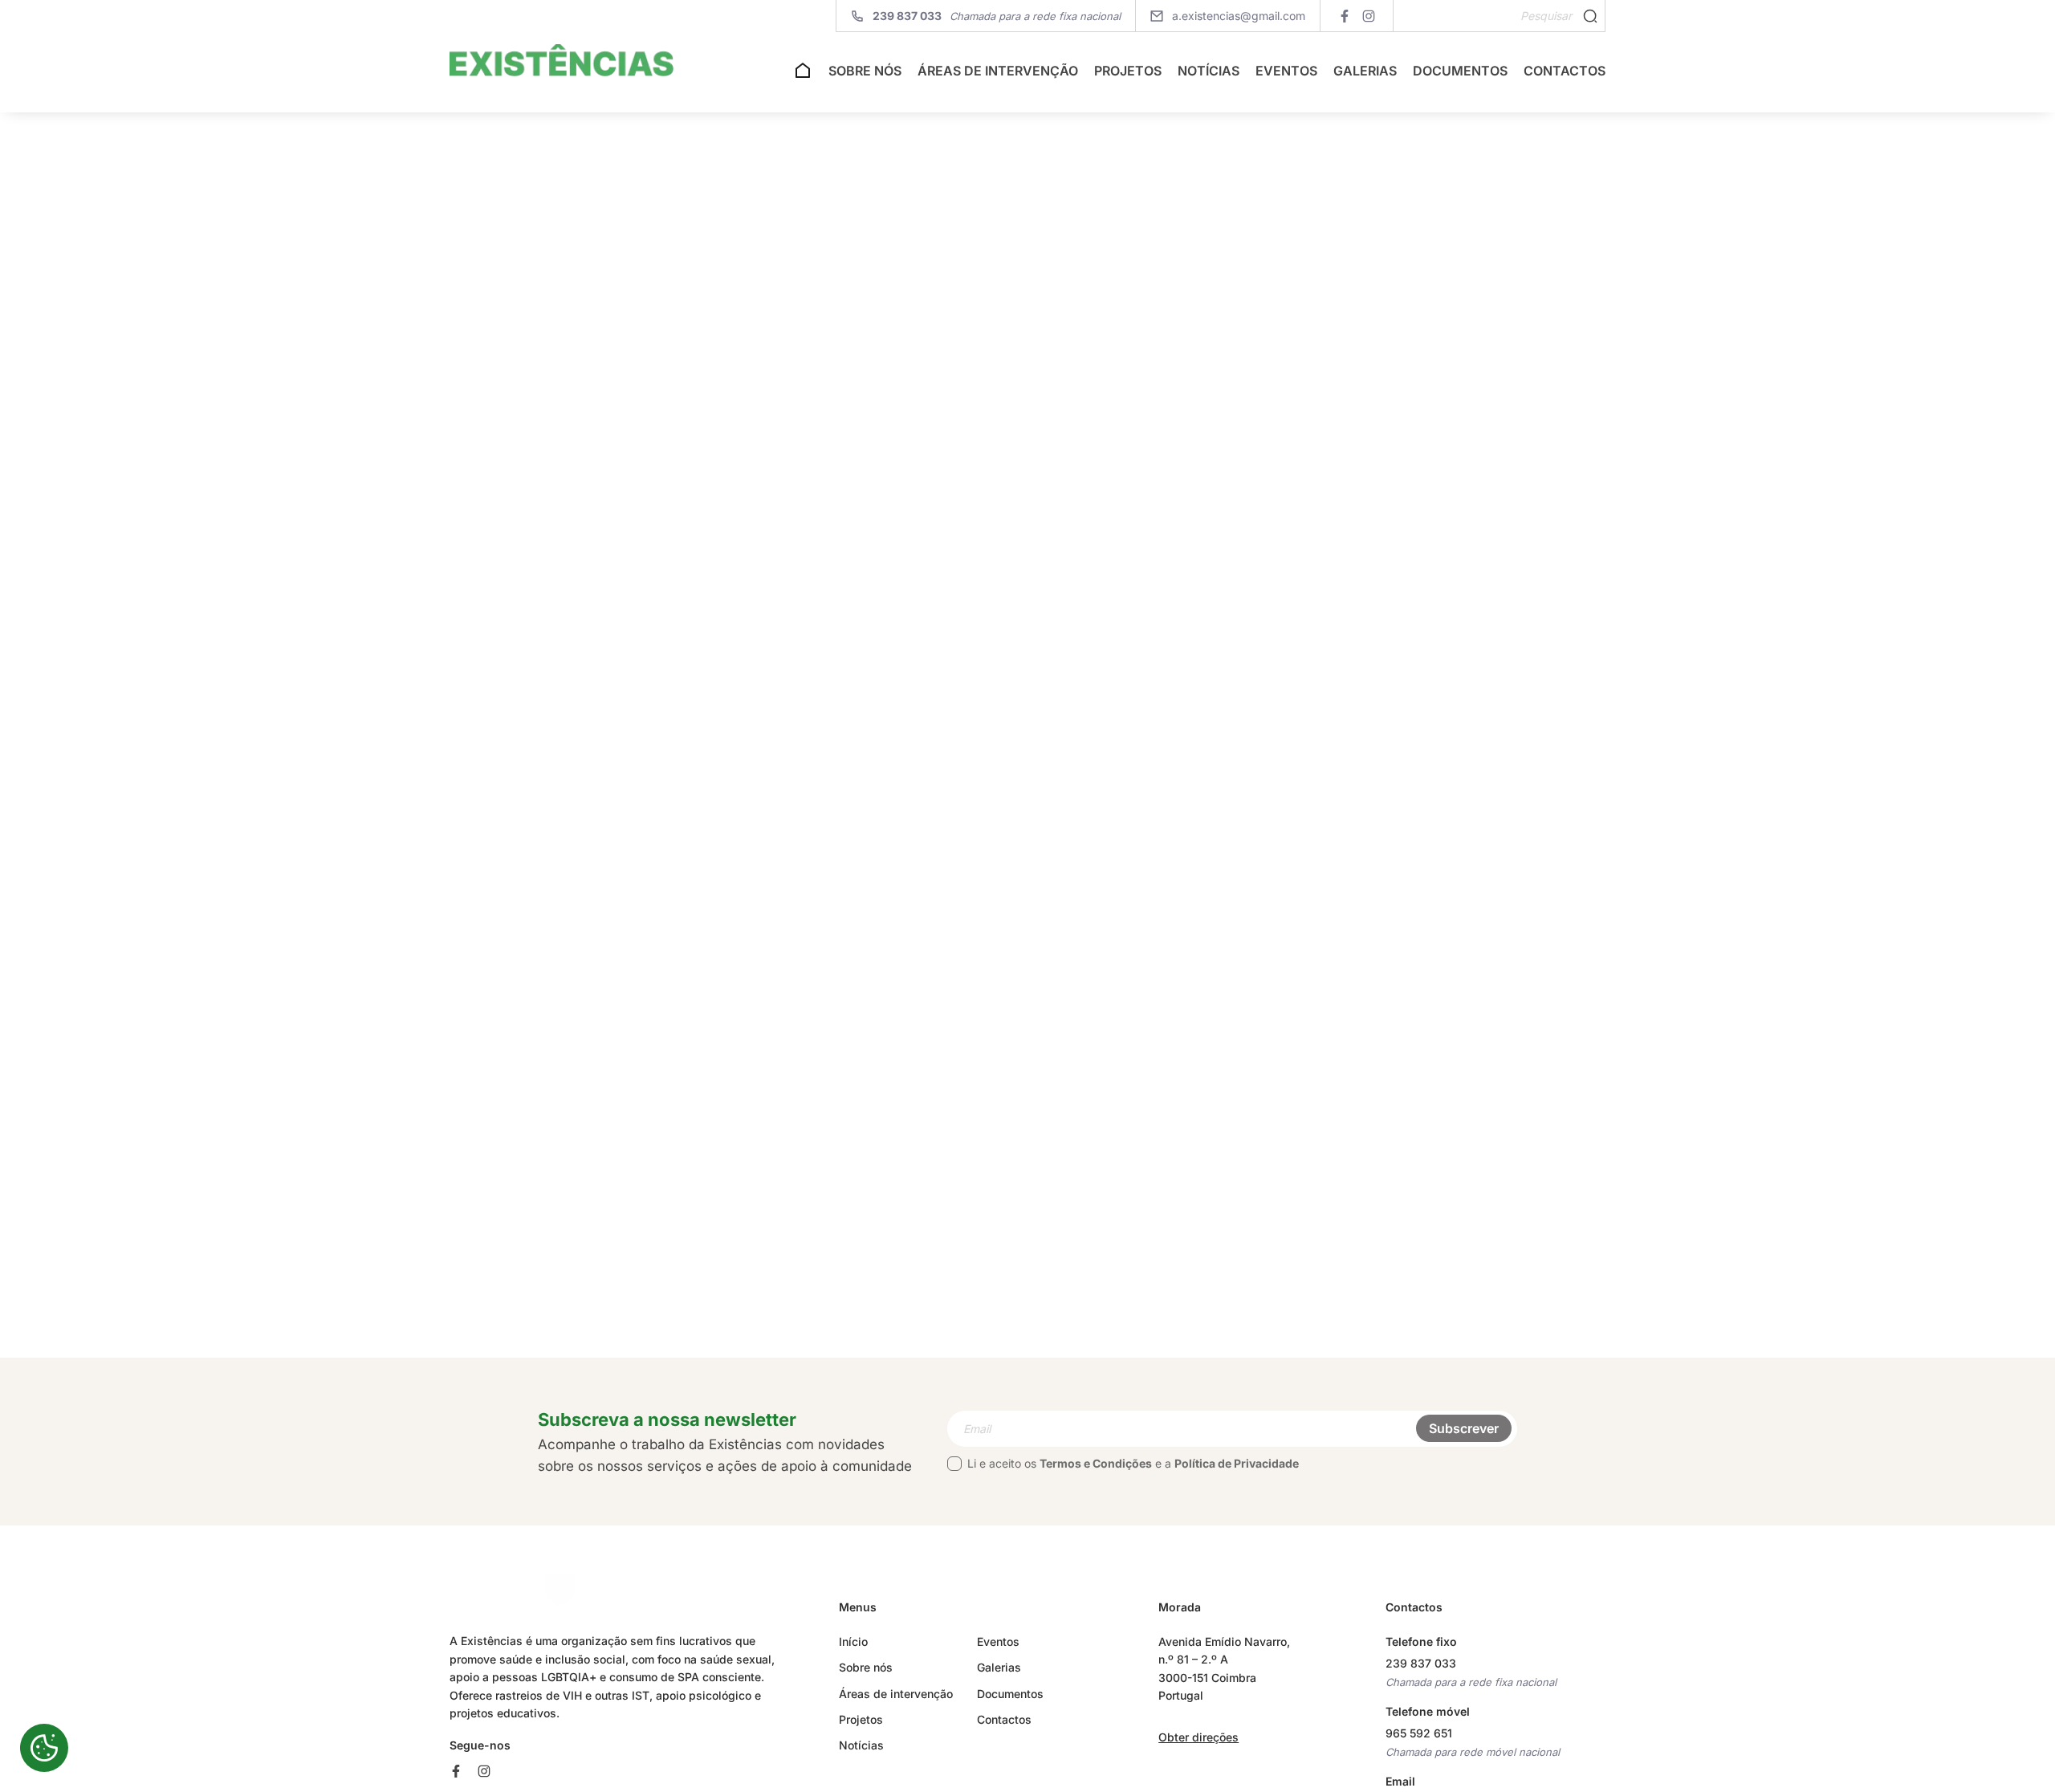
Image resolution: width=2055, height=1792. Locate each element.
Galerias (1365, 71)
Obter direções (1198, 1737)
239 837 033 (1421, 1663)
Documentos (1460, 71)
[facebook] (1344, 16)
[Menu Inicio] (803, 75)
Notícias (1209, 71)
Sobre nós (865, 71)
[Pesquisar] (1590, 16)
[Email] (1232, 1429)
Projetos (1128, 71)
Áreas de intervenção (998, 71)
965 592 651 (1419, 1733)
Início (853, 1641)
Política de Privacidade (1237, 1463)
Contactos (1565, 71)
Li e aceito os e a (1133, 1463)
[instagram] (1368, 16)
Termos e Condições (1096, 1463)
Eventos (1286, 71)
